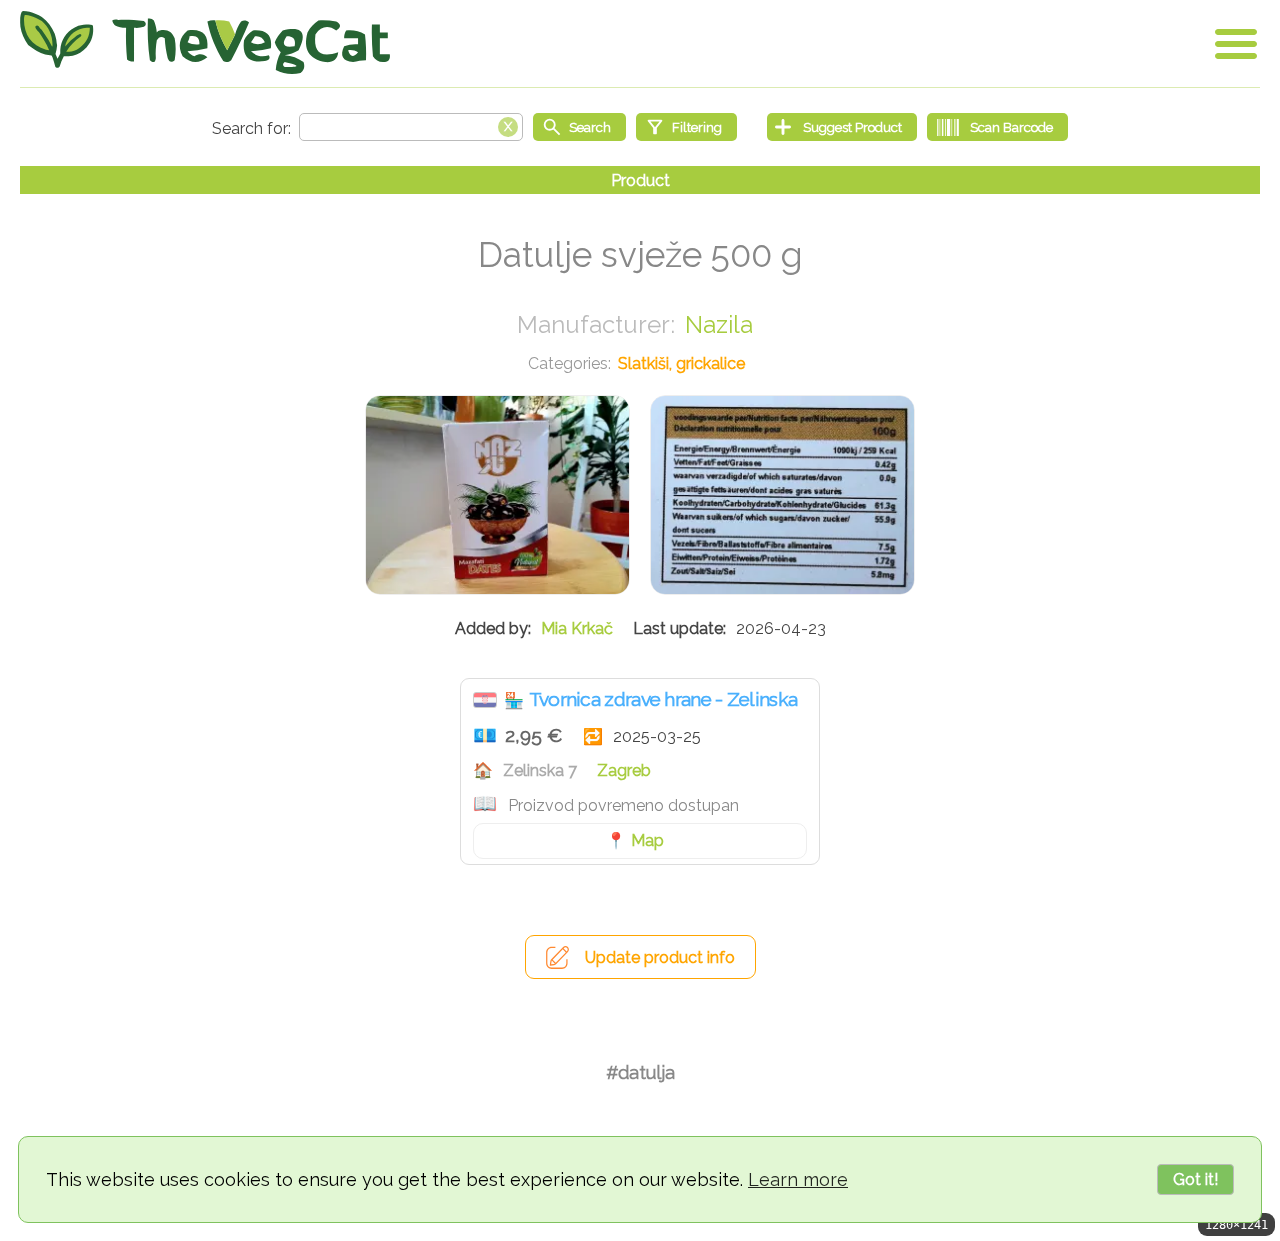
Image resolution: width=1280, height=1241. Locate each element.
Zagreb (624, 770)
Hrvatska (485, 700)
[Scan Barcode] (997, 127)
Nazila (719, 324)
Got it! (1195, 1179)
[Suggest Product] (842, 127)
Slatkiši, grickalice (681, 363)
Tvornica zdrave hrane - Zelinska (663, 699)
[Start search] (579, 127)
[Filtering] (686, 127)
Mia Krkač (577, 628)
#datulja (640, 1072)
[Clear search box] (508, 125)
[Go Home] (205, 42)
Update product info (660, 957)
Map (647, 840)
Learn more (798, 1179)
